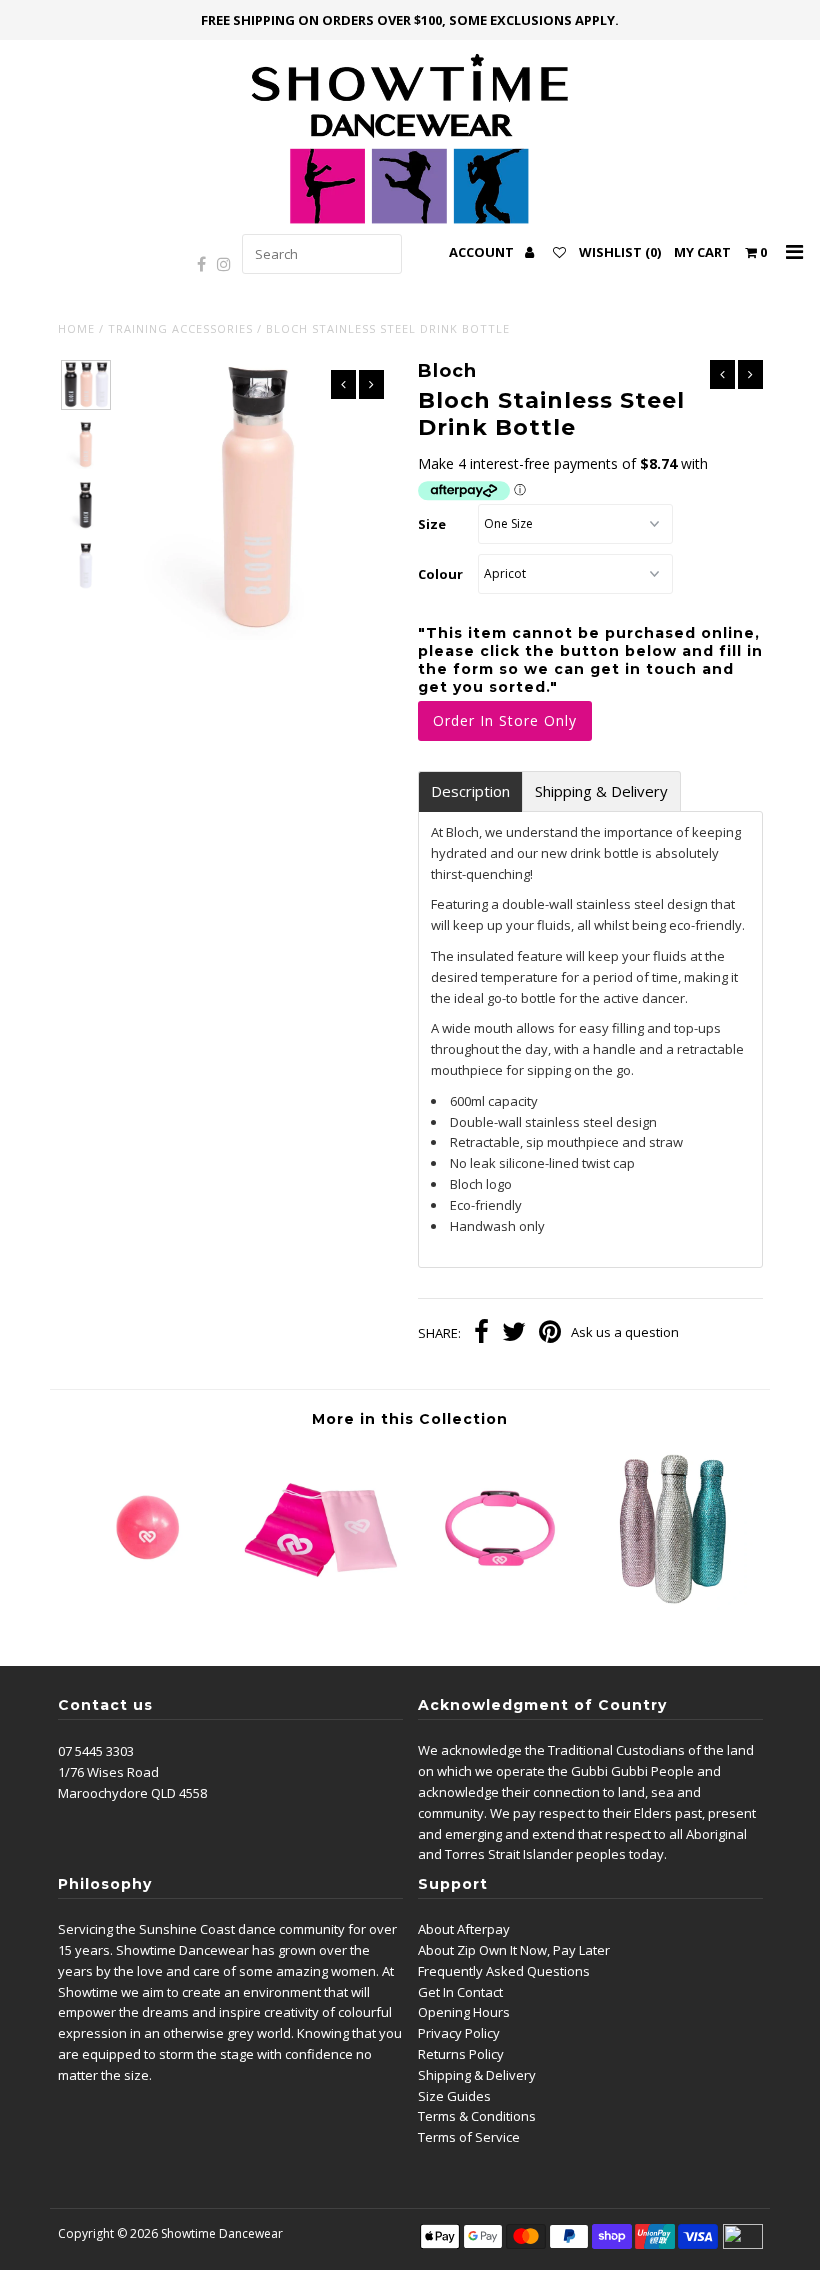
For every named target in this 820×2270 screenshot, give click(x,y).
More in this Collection (410, 1419)
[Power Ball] (146, 1605)
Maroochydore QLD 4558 (132, 1793)
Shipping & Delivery (601, 791)
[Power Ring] (498, 1605)
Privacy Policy (459, 2033)
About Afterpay (464, 1929)
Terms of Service (469, 2137)
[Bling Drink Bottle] (675, 1605)
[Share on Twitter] (514, 1334)
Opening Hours (464, 2012)
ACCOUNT (483, 252)
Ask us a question (625, 1332)
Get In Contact (460, 1992)
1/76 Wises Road (108, 1772)
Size (432, 524)
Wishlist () (620, 252)
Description (470, 791)
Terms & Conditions (477, 2116)
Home (76, 328)
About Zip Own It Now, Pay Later (514, 1950)
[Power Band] (322, 1605)
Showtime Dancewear (222, 2233)
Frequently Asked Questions (504, 1971)
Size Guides (454, 2096)
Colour (440, 574)
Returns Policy (461, 2054)
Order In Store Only (505, 720)
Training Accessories (180, 328)
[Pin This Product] (550, 1334)
